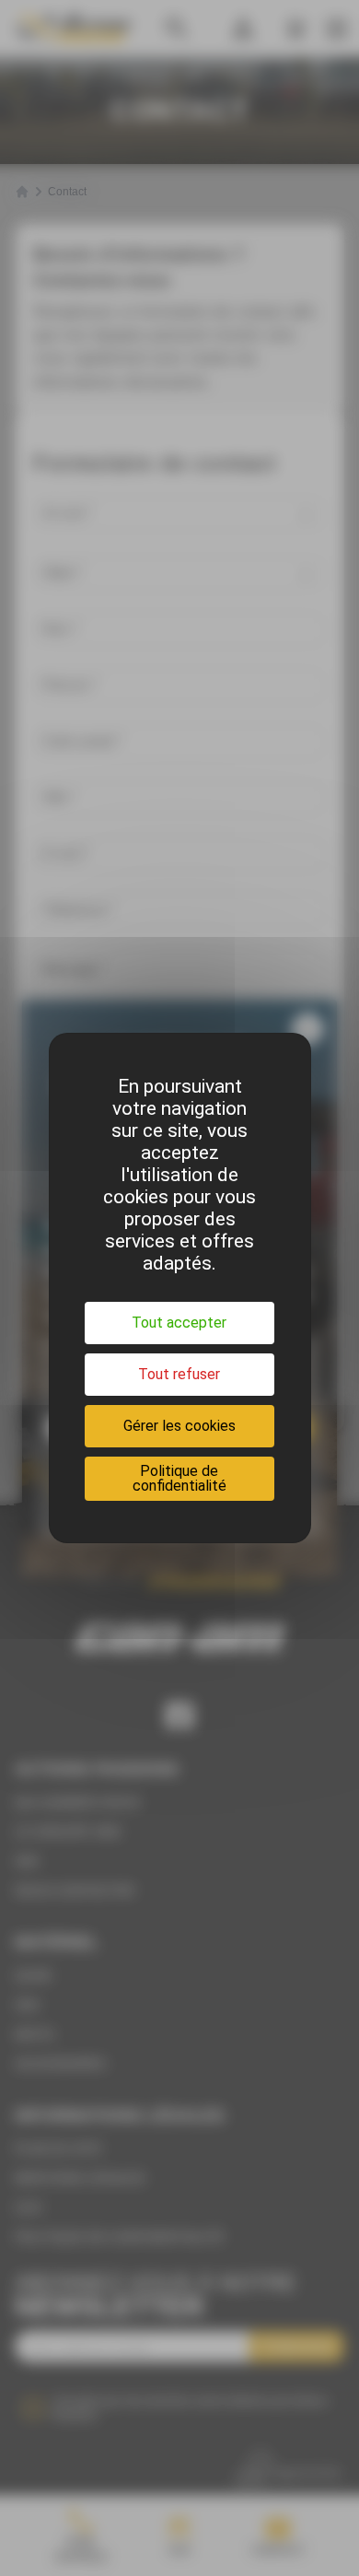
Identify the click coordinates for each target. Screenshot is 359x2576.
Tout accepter (179, 1323)
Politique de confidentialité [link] (179, 1478)
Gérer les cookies (179, 1426)
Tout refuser (179, 1374)
